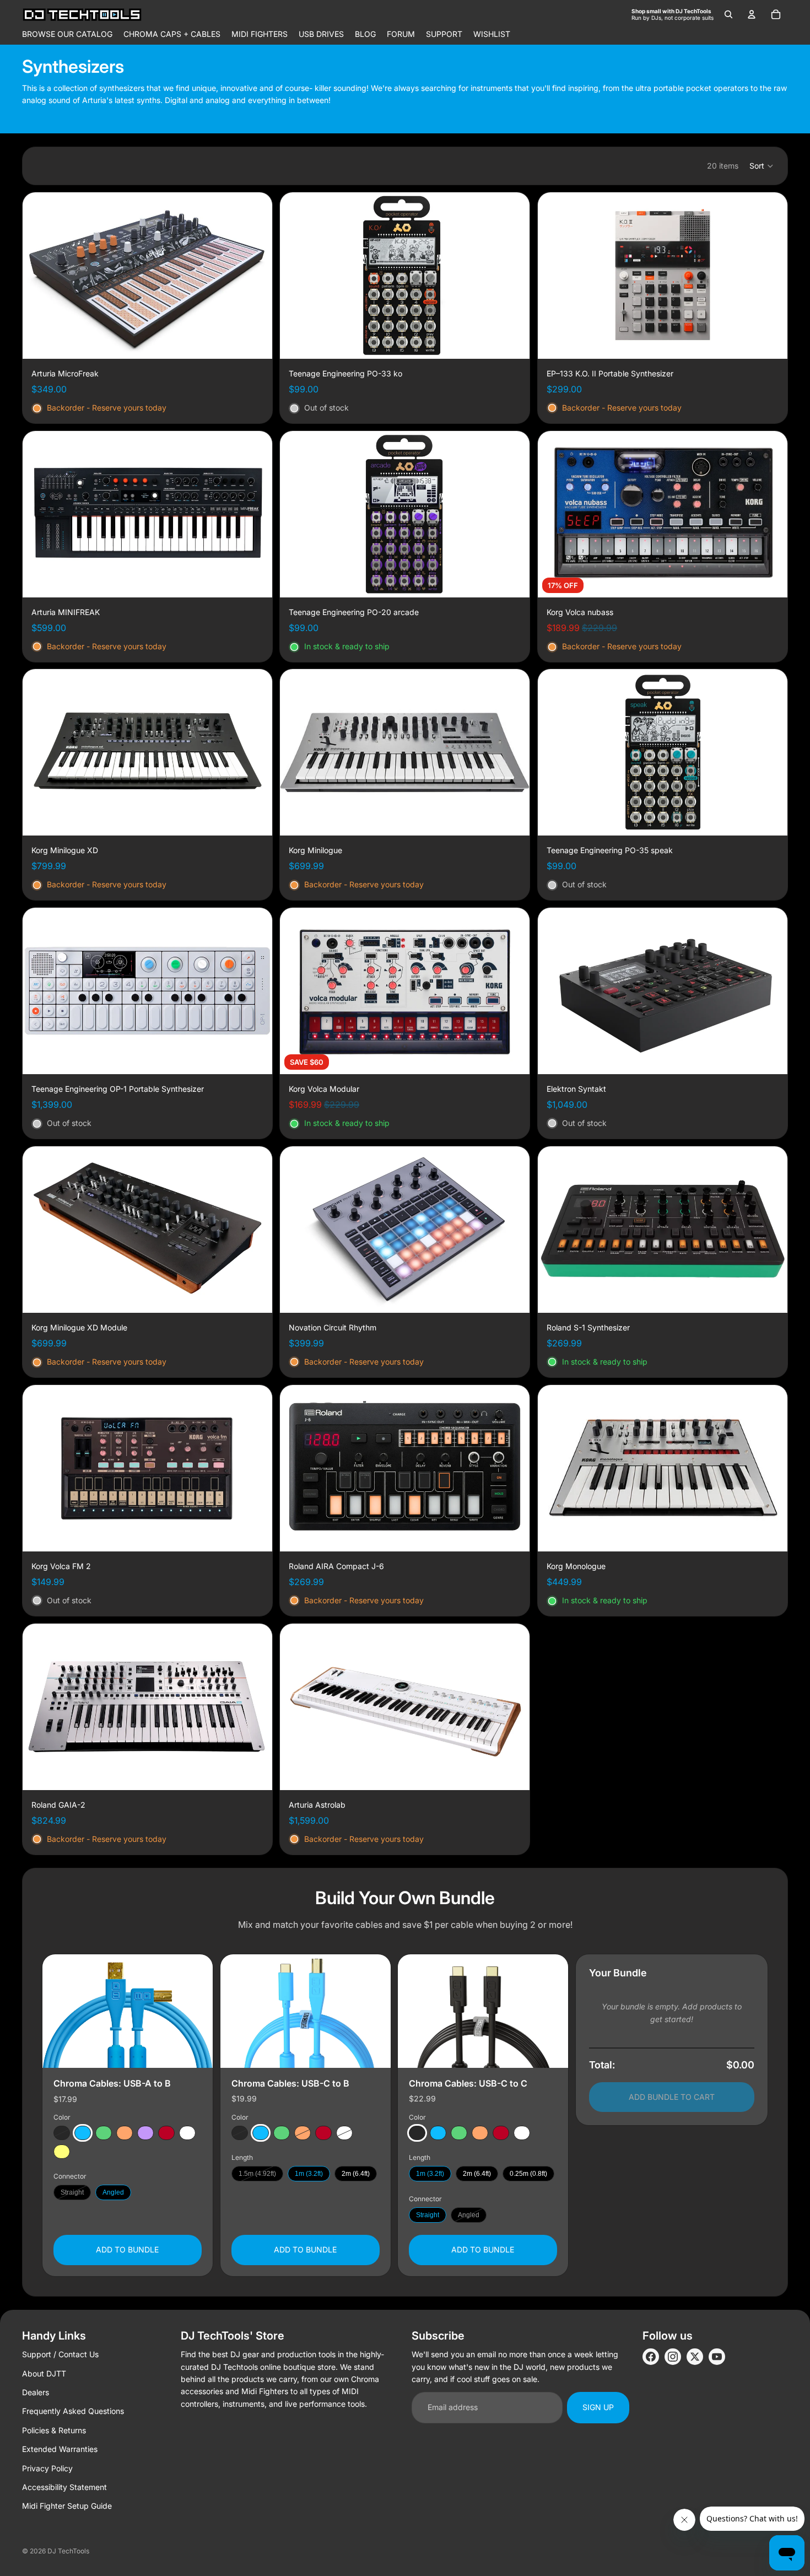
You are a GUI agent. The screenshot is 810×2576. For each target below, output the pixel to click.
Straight (72, 2193)
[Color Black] (62, 2133)
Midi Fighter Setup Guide (67, 2506)
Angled (113, 2193)
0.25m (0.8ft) (528, 2174)
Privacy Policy (47, 2468)
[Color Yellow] (62, 2152)
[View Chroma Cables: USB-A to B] (128, 2011)
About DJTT (44, 2373)
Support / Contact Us (60, 2354)
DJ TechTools (68, 2551)
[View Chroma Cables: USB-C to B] (306, 2011)
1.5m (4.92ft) (257, 2174)
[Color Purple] (145, 2133)
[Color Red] (166, 2133)
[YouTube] (717, 2357)
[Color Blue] (83, 2133)
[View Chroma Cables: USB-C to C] (483, 2011)
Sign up (598, 2407)
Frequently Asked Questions (73, 2411)
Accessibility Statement (64, 2487)
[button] (762, 166)
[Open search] (728, 14)
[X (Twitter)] (695, 2357)
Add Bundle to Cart (672, 2097)
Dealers (36, 2392)
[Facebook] (651, 2357)
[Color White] (187, 2133)
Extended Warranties (60, 2449)
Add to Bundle (127, 2250)
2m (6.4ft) (356, 2174)
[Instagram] (673, 2357)
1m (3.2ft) (309, 2174)
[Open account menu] (752, 14)
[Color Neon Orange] (125, 2133)
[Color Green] (104, 2133)
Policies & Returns (54, 2430)
